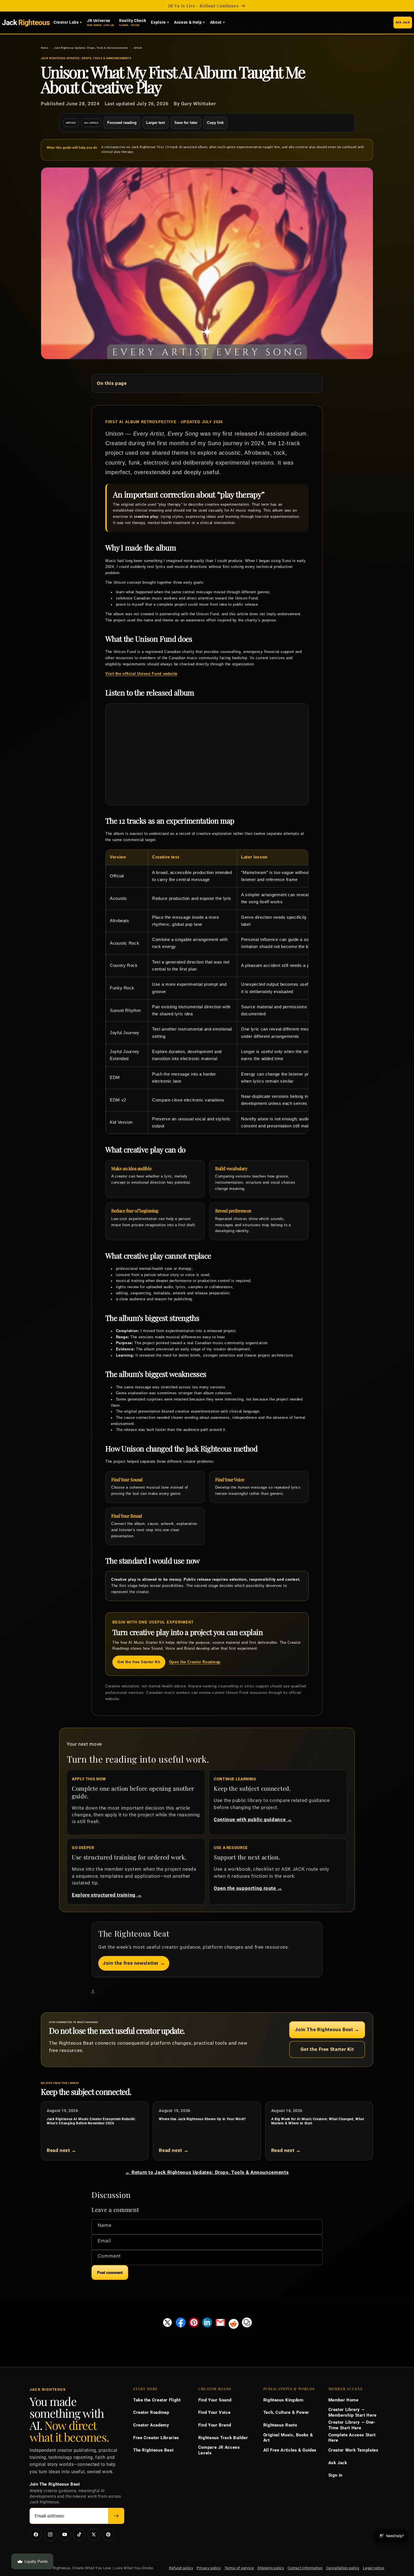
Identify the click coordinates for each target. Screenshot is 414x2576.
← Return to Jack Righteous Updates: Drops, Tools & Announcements (207, 2172)
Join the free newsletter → (134, 1963)
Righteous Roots (280, 2425)
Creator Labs (66, 22)
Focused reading (122, 123)
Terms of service (239, 2568)
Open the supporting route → (248, 1888)
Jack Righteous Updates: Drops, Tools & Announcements (91, 48)
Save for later (186, 123)
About (216, 22)
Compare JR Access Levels (219, 2450)
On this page (112, 383)
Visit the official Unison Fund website (141, 674)
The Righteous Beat (153, 2450)
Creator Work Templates (353, 2450)
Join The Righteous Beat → (327, 2029)
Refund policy (181, 2568)
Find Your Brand (215, 2425)
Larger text (155, 123)
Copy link (215, 123)
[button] (94, 1992)
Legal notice (374, 2568)
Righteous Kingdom (283, 2400)
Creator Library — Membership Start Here (352, 2412)
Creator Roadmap (151, 2412)
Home (45, 48)
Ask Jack (403, 22)
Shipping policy (271, 2568)
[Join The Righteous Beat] (116, 2516)
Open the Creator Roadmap (195, 1662)
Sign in (335, 2475)
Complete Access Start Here (352, 2438)
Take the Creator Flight (157, 2400)
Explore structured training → (107, 1895)
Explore (158, 22)
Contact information (305, 2568)
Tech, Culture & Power (286, 2412)
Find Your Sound (215, 2400)
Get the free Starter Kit (139, 1662)
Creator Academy (151, 2425)
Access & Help (188, 22)
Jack (26, 22)
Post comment (110, 2273)
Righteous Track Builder (223, 2438)
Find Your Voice (214, 2412)
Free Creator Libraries (156, 2438)
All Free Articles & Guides (290, 2450)
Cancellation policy (343, 2568)
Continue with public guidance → (253, 1819)
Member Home (343, 2400)
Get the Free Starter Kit (327, 2049)
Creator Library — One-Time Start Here (352, 2425)
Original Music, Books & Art (288, 2438)
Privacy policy (209, 2568)
